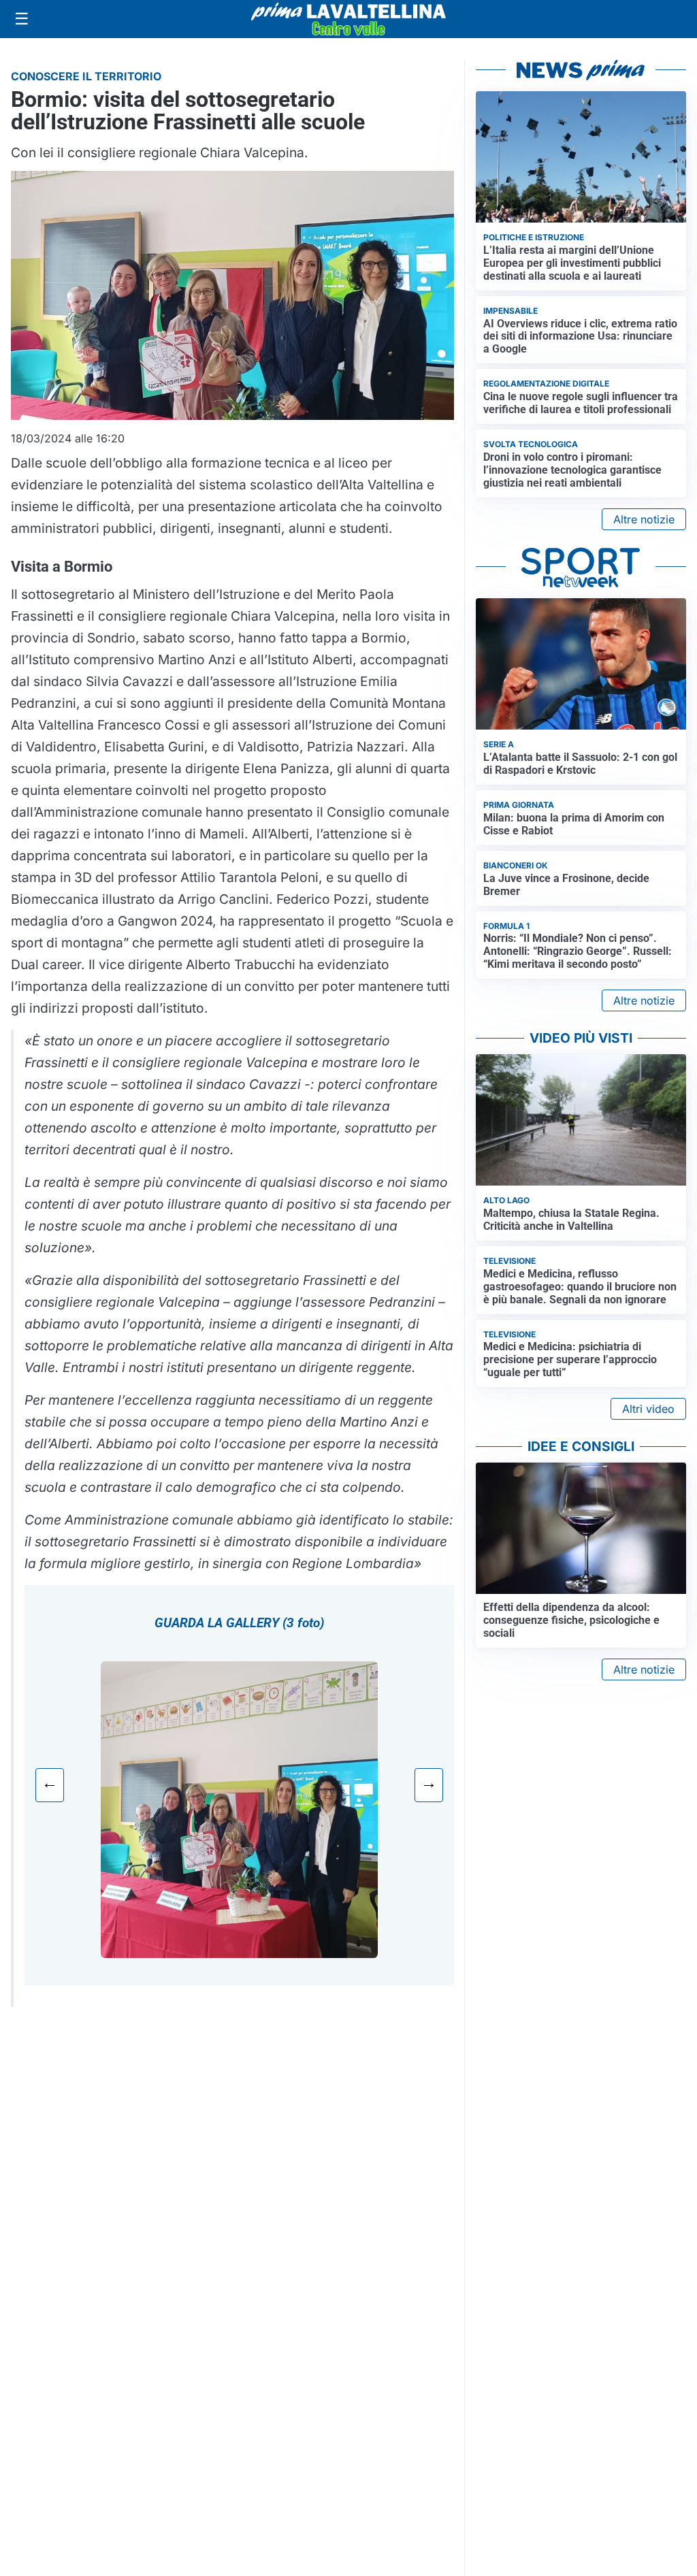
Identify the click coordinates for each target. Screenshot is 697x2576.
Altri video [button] (648, 1409)
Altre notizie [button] (644, 519)
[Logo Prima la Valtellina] (348, 19)
